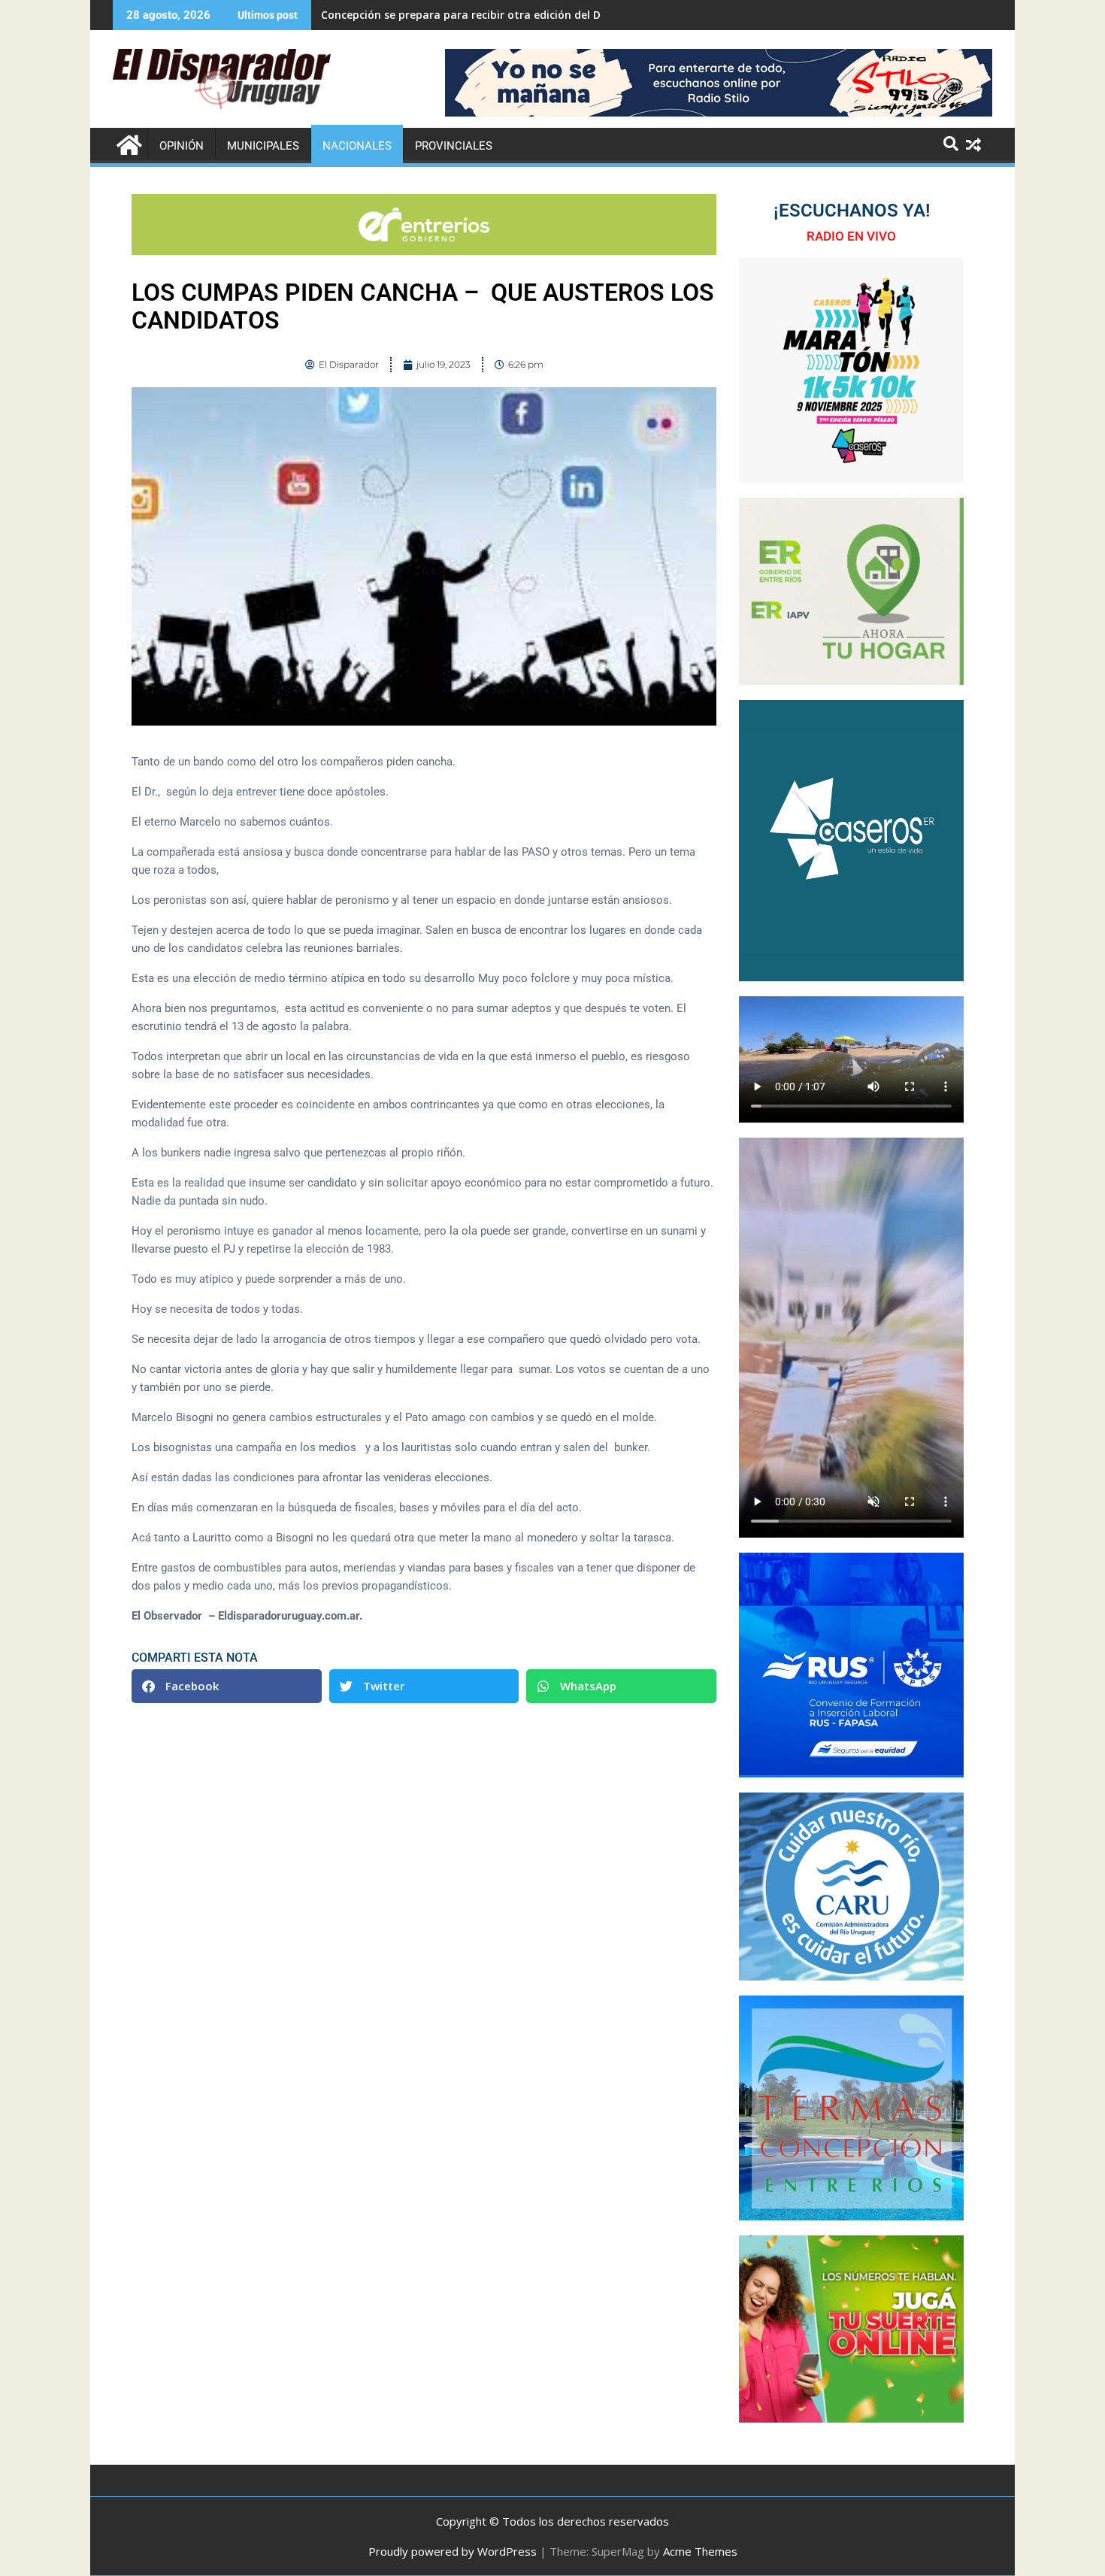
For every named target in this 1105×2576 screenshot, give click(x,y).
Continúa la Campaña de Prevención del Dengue (447, 15)
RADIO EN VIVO (851, 236)
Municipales (263, 146)
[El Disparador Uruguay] (127, 143)
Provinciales (454, 146)
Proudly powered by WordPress (453, 2551)
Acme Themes (700, 2551)
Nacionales (357, 146)
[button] (227, 1686)
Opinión (182, 146)
